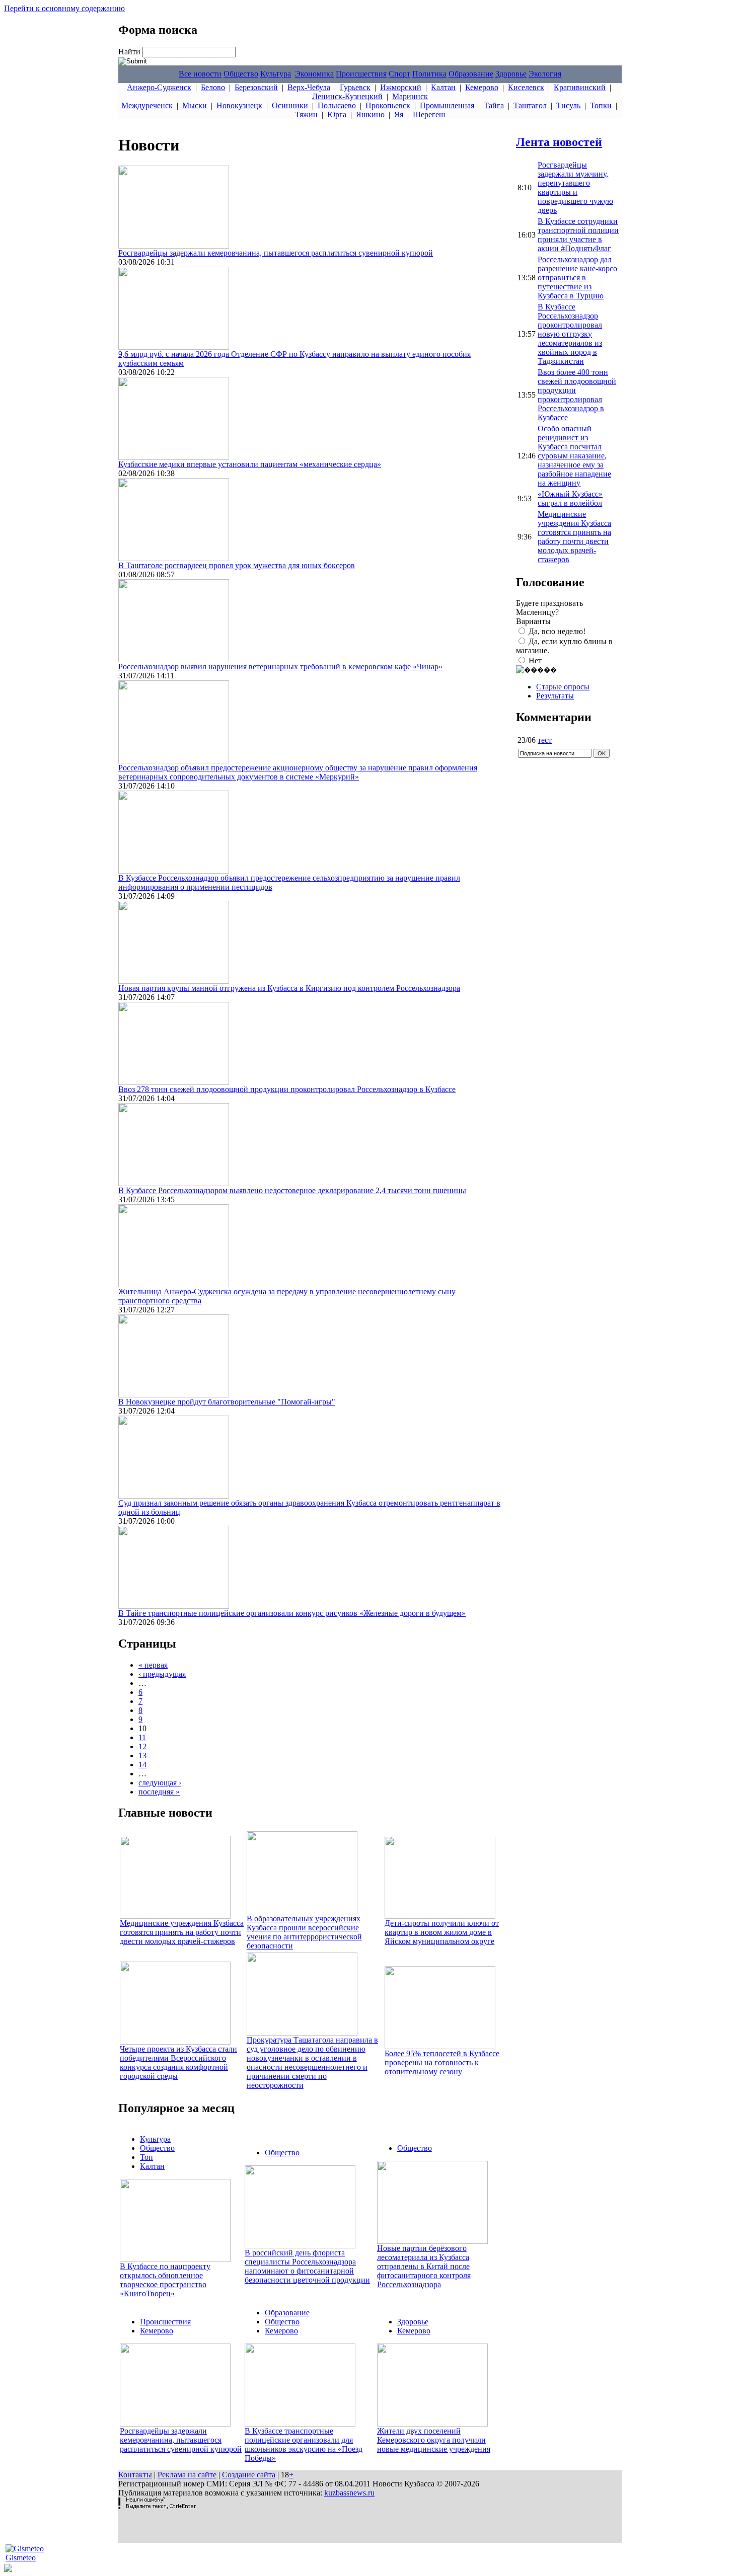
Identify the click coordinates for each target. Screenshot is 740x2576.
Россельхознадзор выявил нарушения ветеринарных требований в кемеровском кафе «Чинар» (280, 667)
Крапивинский (580, 87)
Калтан (443, 87)
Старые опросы (563, 687)
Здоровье (511, 74)
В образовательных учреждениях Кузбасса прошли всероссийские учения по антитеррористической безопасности (304, 1932)
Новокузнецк (239, 105)
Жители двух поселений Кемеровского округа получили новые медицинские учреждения (434, 2440)
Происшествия (361, 74)
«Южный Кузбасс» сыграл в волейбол (570, 498)
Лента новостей (559, 142)
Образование (471, 74)
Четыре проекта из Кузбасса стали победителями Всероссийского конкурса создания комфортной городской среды (178, 2062)
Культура (276, 74)
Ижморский (401, 87)
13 (142, 1755)
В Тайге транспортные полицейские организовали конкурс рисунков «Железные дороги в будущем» (292, 1613)
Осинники (290, 105)
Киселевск (526, 87)
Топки (601, 105)
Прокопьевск (388, 105)
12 (142, 1746)
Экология (545, 74)
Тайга (494, 105)
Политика (429, 74)
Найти (130, 52)
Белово (213, 87)
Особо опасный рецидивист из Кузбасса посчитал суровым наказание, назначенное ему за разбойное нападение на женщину (574, 456)
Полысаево (337, 105)
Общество (241, 74)
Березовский (256, 87)
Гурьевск (355, 87)
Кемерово (482, 87)
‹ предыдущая (162, 1674)
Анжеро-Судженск (159, 87)
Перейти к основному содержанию (64, 8)
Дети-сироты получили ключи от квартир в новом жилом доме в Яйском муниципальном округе (442, 1932)
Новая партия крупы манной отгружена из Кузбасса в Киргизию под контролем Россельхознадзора (289, 988)
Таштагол (530, 105)
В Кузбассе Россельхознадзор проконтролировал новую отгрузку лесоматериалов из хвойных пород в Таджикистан (570, 334)
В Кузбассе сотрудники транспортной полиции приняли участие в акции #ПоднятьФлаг (578, 235)
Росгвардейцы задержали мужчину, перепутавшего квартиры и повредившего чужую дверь (575, 187)
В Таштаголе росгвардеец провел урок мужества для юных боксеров (237, 565)
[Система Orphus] (157, 2506)
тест (545, 740)
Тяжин (306, 114)
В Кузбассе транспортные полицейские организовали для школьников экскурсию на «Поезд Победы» (304, 2444)
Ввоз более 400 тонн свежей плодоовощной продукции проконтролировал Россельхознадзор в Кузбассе (577, 395)
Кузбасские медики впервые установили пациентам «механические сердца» (250, 464)
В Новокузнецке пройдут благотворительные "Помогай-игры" (227, 1402)
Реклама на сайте (187, 2475)
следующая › (160, 1783)
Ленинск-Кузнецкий (347, 96)
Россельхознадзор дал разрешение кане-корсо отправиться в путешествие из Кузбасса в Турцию (577, 278)
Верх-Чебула (309, 87)
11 (142, 1737)
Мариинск (410, 96)
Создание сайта (249, 2475)
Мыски (195, 105)
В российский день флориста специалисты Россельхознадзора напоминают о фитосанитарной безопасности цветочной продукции (307, 2266)
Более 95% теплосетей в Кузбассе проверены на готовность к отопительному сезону (442, 2062)
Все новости (200, 74)
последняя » (159, 1792)
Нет (535, 660)
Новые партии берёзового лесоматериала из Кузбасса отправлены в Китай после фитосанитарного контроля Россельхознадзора (424, 2266)
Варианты (533, 621)
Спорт (399, 74)
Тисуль (568, 105)
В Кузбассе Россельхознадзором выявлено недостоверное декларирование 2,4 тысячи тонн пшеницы (292, 1190)
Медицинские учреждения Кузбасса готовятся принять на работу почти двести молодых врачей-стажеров (182, 1932)
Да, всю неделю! (557, 631)
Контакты (135, 2475)
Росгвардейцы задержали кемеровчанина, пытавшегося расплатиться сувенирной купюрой (276, 253)
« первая (153, 1665)
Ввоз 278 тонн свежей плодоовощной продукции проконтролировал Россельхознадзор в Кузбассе (287, 1089)
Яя (399, 114)
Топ (146, 2157)
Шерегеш (429, 114)
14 (142, 1765)
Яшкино (370, 114)
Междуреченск (147, 105)
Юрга (337, 114)
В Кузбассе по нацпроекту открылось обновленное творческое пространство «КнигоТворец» (165, 2280)
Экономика (314, 74)
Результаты (555, 696)
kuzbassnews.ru (349, 2493)
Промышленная (447, 105)
